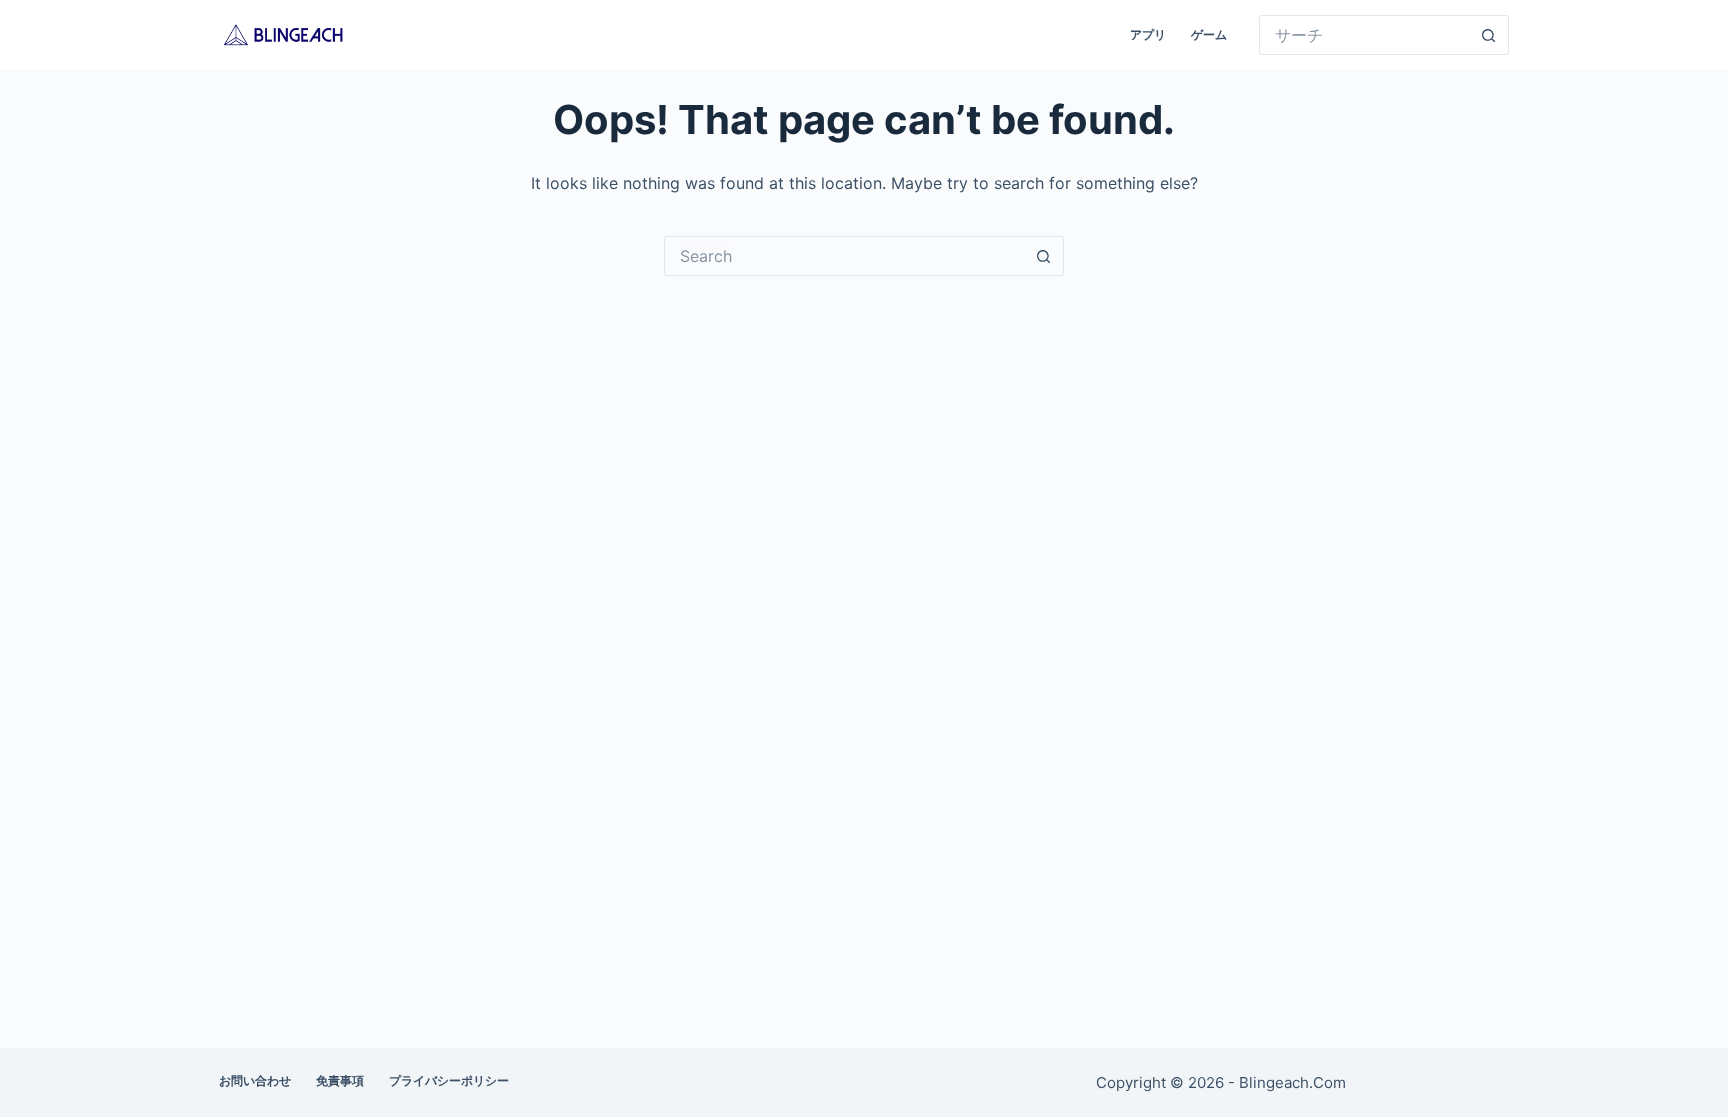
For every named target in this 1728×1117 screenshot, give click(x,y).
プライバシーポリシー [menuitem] (449, 1080)
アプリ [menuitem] (1148, 34)
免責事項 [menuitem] (340, 1080)
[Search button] (1489, 35)
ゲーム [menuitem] (1209, 34)
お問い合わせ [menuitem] (255, 1080)
